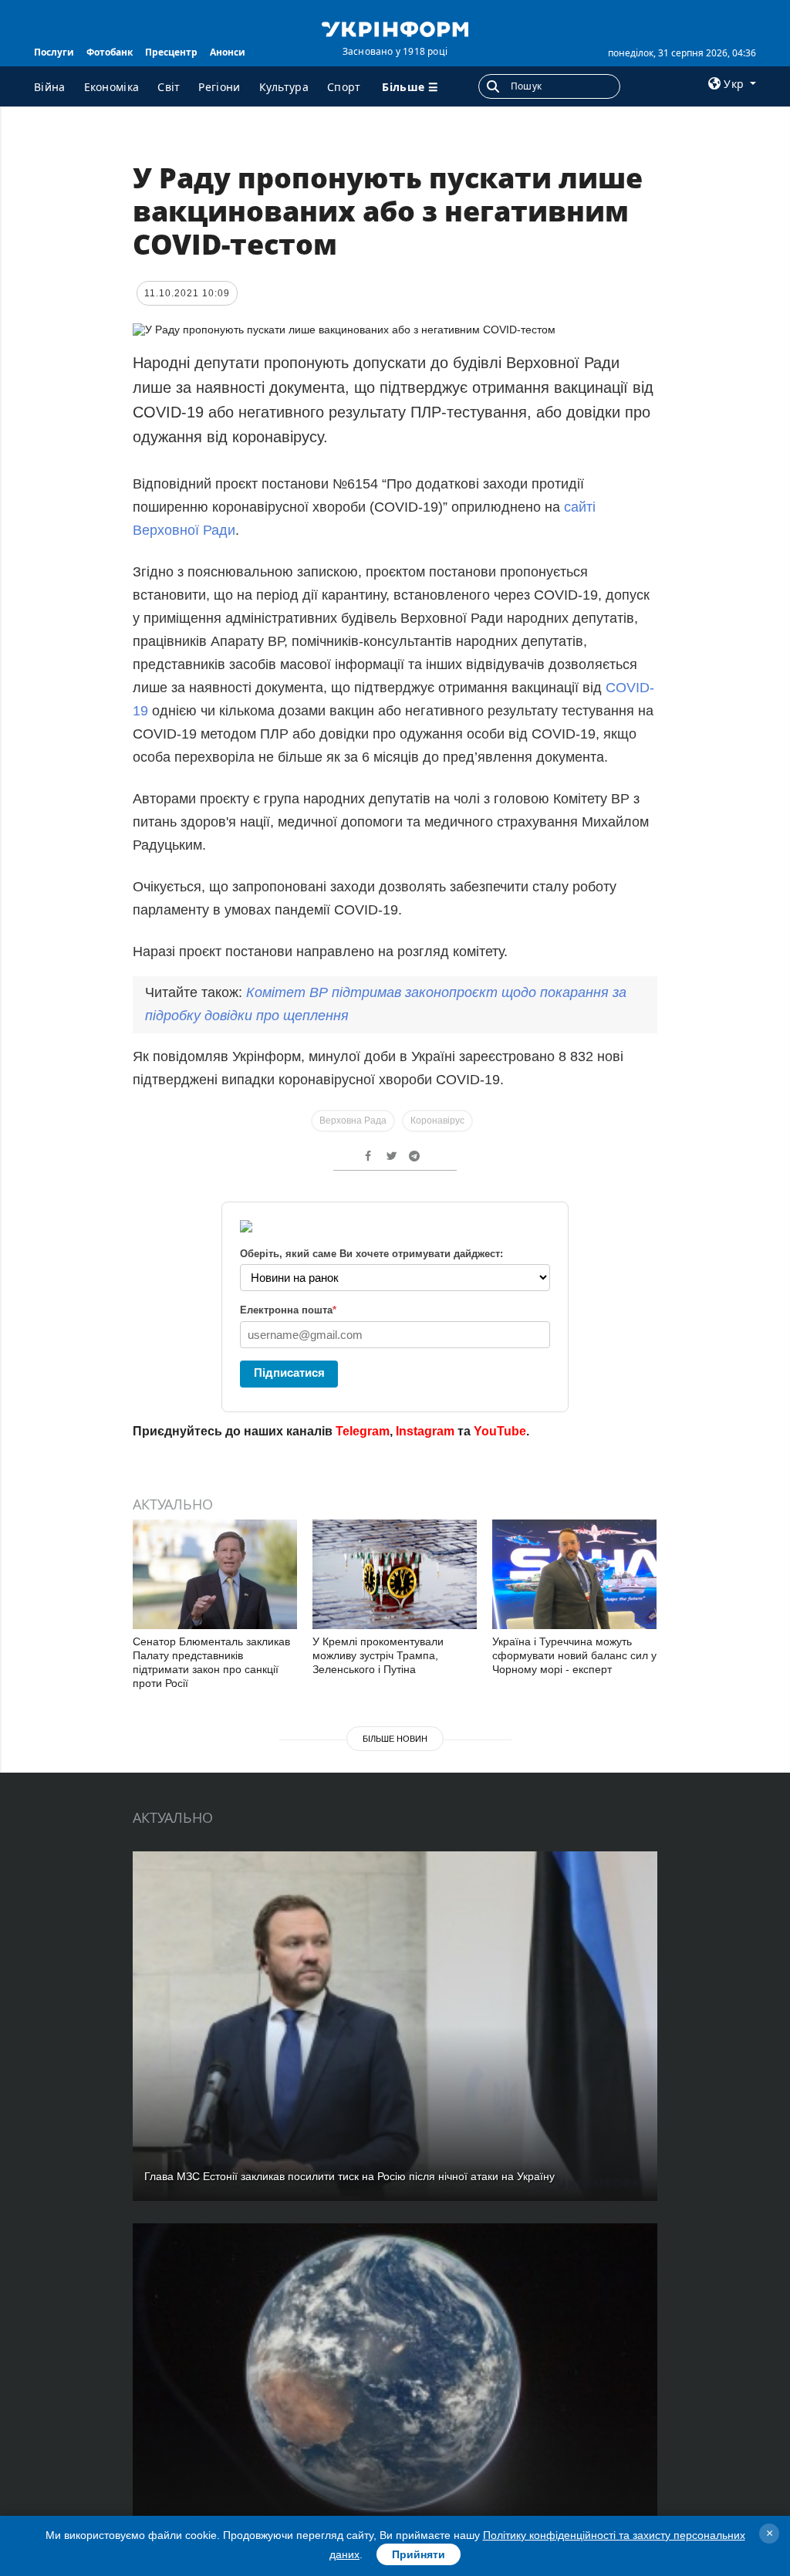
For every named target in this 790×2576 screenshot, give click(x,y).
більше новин (395, 1739)
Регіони (219, 87)
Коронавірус (437, 1121)
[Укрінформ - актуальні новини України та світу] (395, 28)
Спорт (344, 87)
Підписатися (289, 1373)
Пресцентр (171, 52)
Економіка (112, 87)
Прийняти (419, 2554)
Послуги (54, 52)
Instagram (425, 1431)
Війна (50, 87)
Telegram (363, 1431)
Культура (284, 87)
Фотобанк (110, 52)
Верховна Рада (353, 1121)
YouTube (500, 1431)
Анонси (228, 52)
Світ (169, 87)
